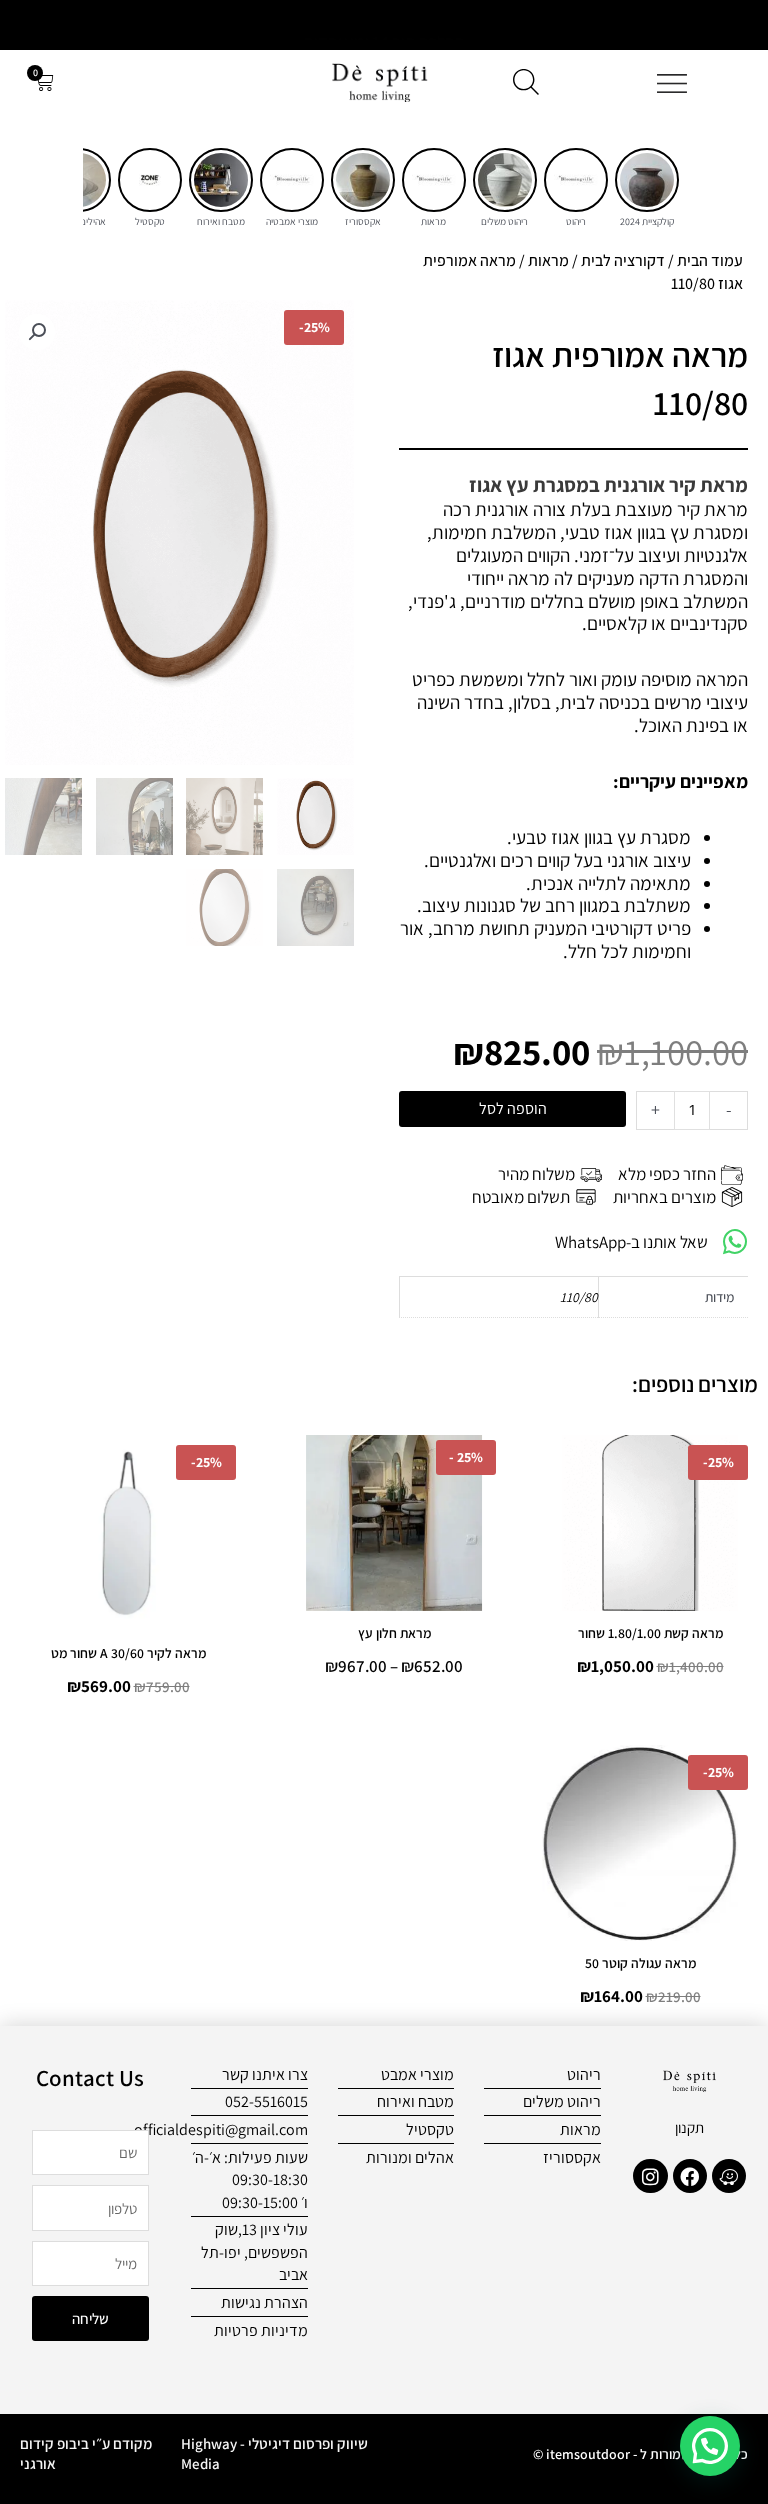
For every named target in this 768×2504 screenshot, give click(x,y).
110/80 (579, 1297)
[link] (647, 180)
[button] (37, 332)
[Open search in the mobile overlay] (526, 82)
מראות (548, 260)
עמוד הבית (710, 260)
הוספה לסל (513, 1108)
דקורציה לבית (623, 260)
